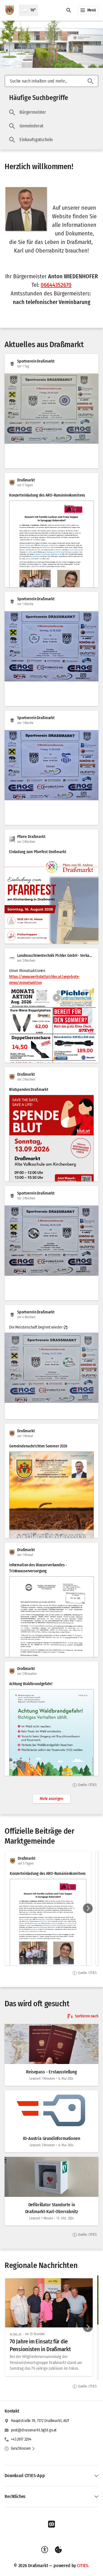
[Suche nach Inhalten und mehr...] (90, 81)
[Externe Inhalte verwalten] (58, 2550)
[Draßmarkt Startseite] (9, 10)
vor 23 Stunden (35, 2334)
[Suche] (69, 10)
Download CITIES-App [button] (25, 2476)
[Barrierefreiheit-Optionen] (45, 2550)
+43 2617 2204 (21, 2439)
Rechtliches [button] (15, 2496)
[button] (26, 209)
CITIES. (83, 2566)
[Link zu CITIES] (51, 2524)
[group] (51, 1908)
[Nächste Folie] (88, 1908)
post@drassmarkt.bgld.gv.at (34, 2430)
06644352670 (56, 285)
